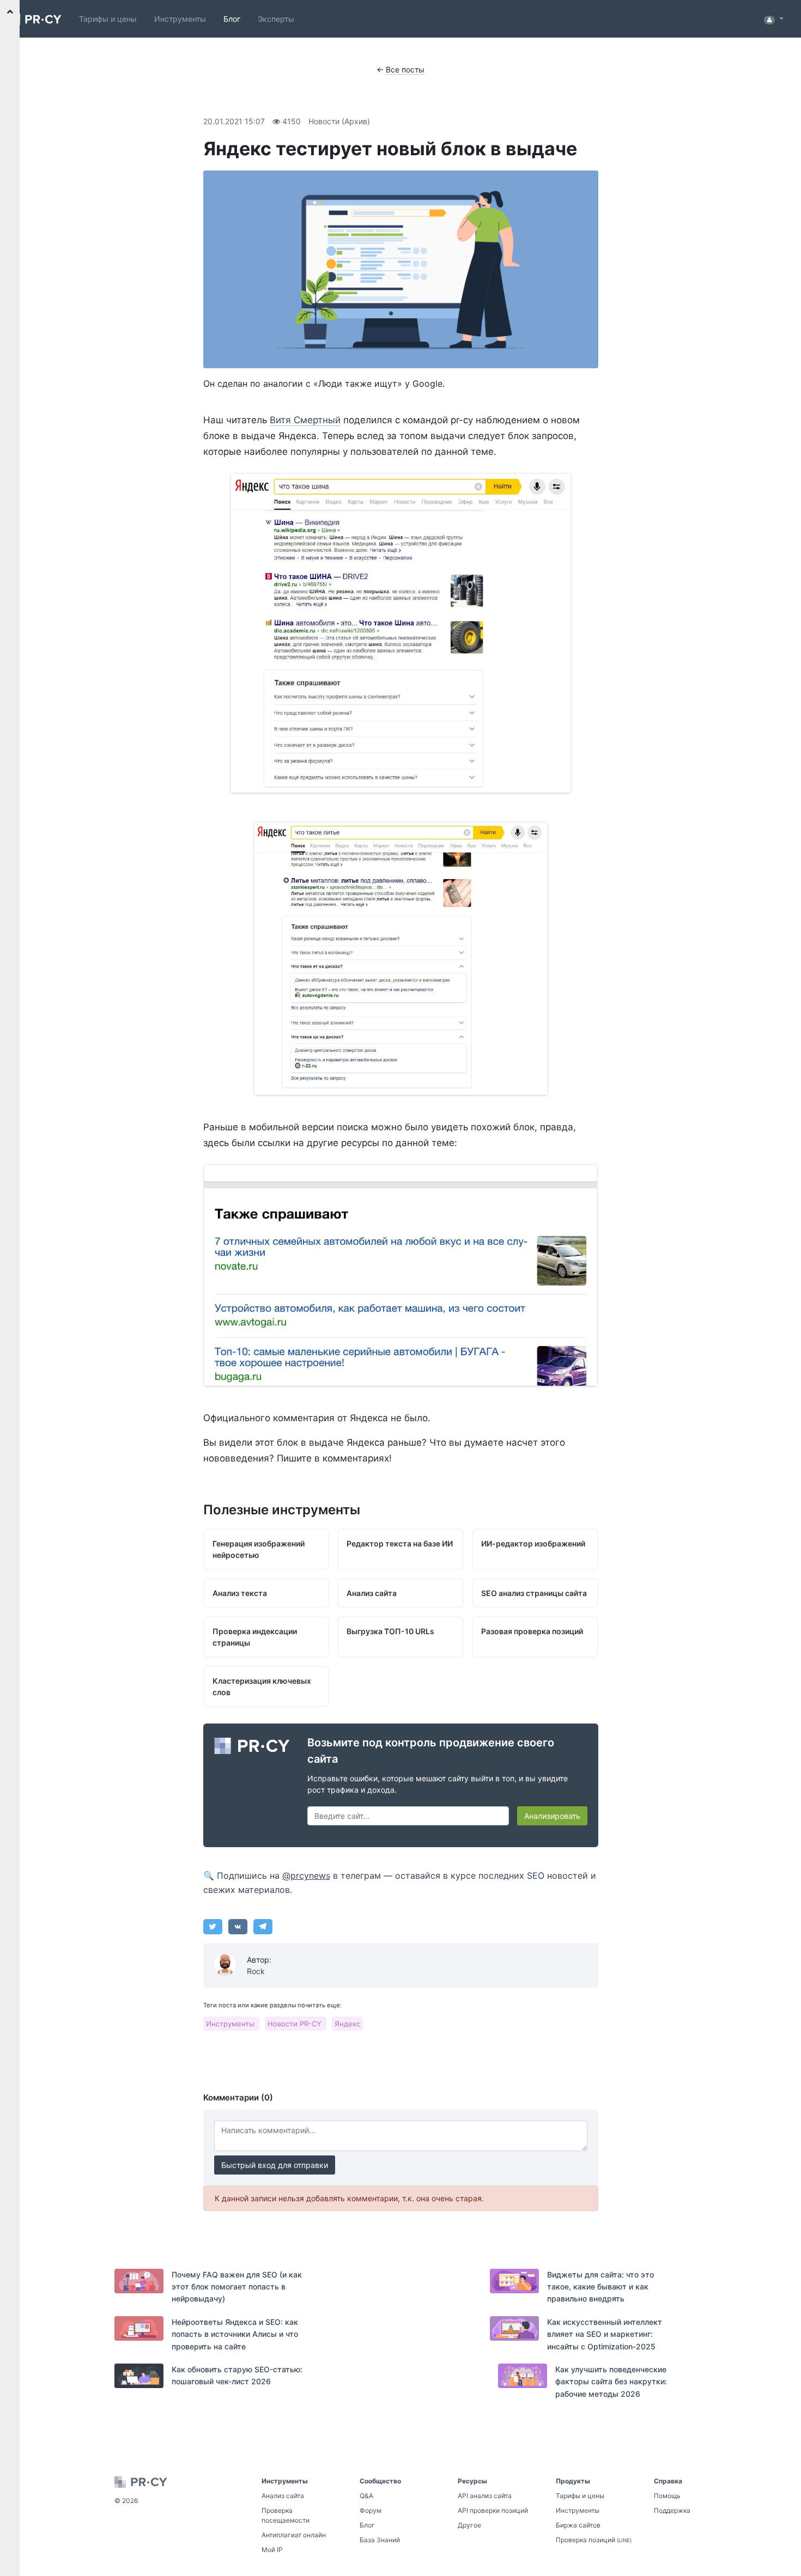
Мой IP (272, 2550)
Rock (256, 1971)
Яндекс (347, 2024)
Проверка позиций (594, 2540)
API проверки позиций (493, 2510)
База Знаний (380, 2540)
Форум (371, 2510)
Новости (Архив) (339, 121)
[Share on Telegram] (263, 1927)
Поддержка (672, 2510)
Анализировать (552, 1816)
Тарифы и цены (108, 19)
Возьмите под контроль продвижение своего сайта (431, 1751)
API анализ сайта (485, 2496)
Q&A (366, 2496)
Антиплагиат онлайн (294, 2535)
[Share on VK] (238, 1927)
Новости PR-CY (296, 2024)
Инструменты (180, 19)
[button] (774, 19)
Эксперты (276, 19)
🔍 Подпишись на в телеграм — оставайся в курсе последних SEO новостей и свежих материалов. (400, 1883)
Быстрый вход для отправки (275, 2165)
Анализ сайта (283, 2496)
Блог (232, 19)
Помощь (667, 2496)
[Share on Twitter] (213, 1927)
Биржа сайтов (578, 2525)
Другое (469, 2525)
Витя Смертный (305, 420)
